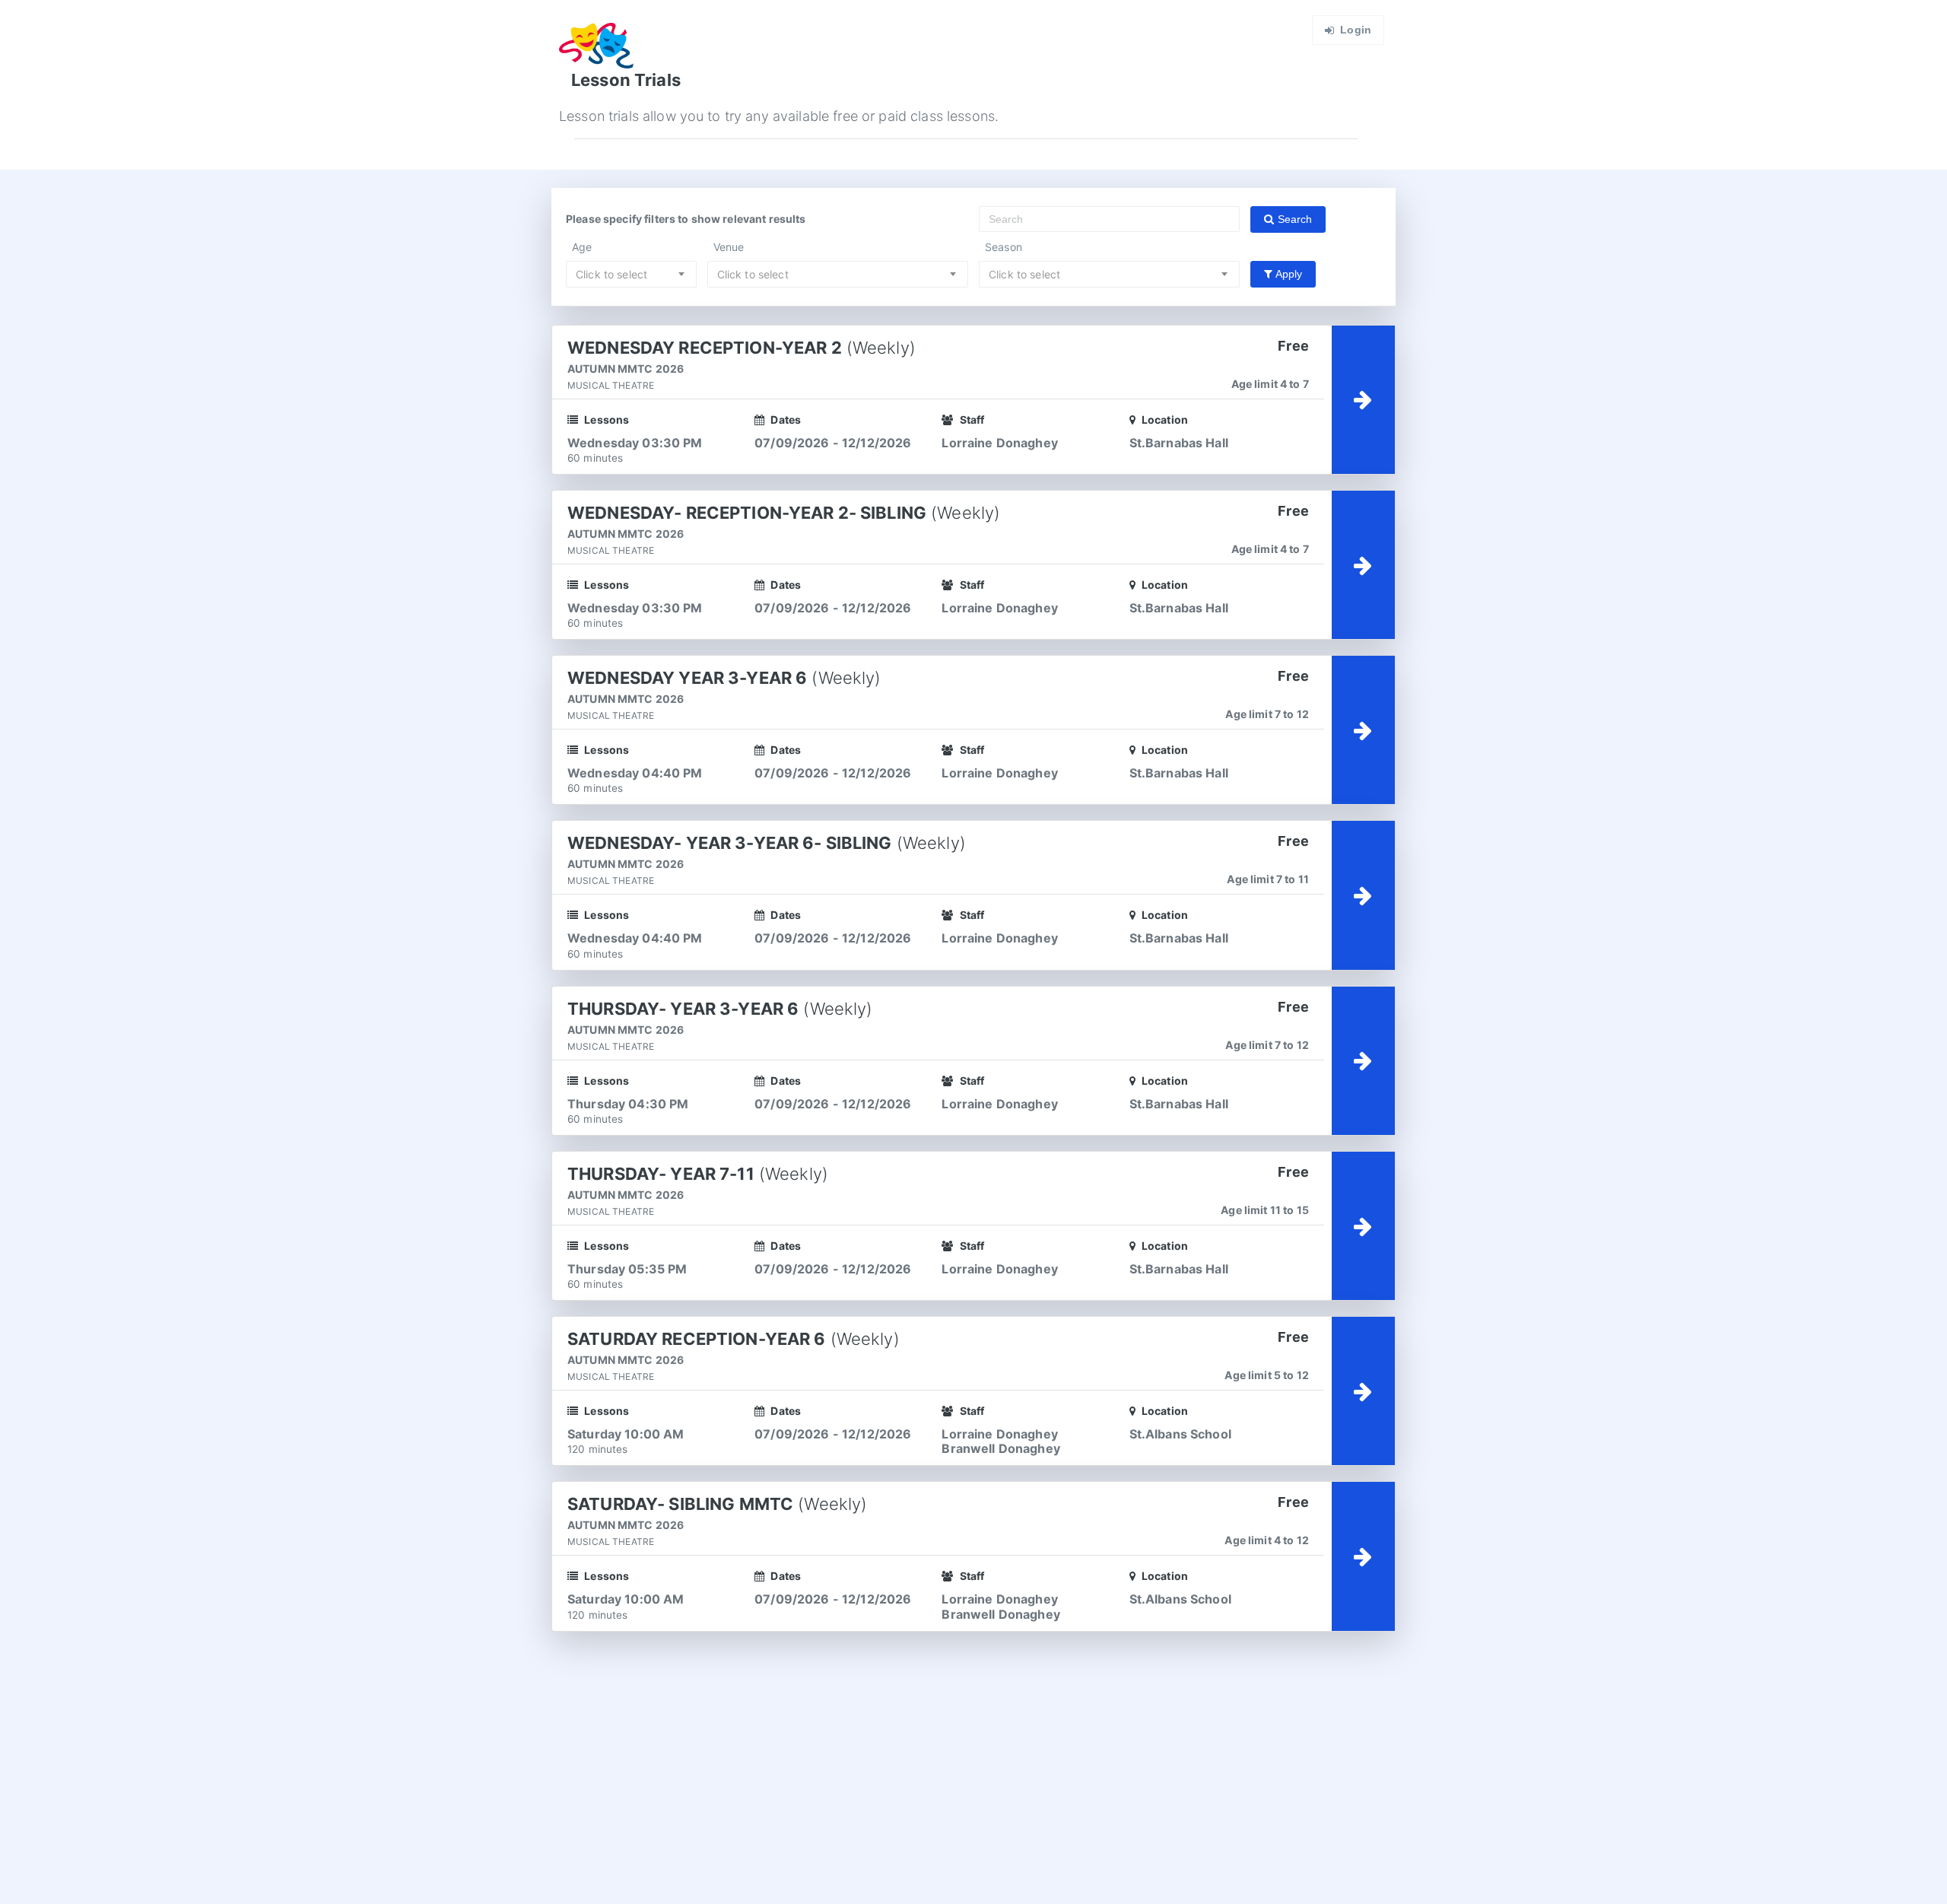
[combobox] (631, 274)
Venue (729, 247)
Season (1004, 247)
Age (582, 247)
